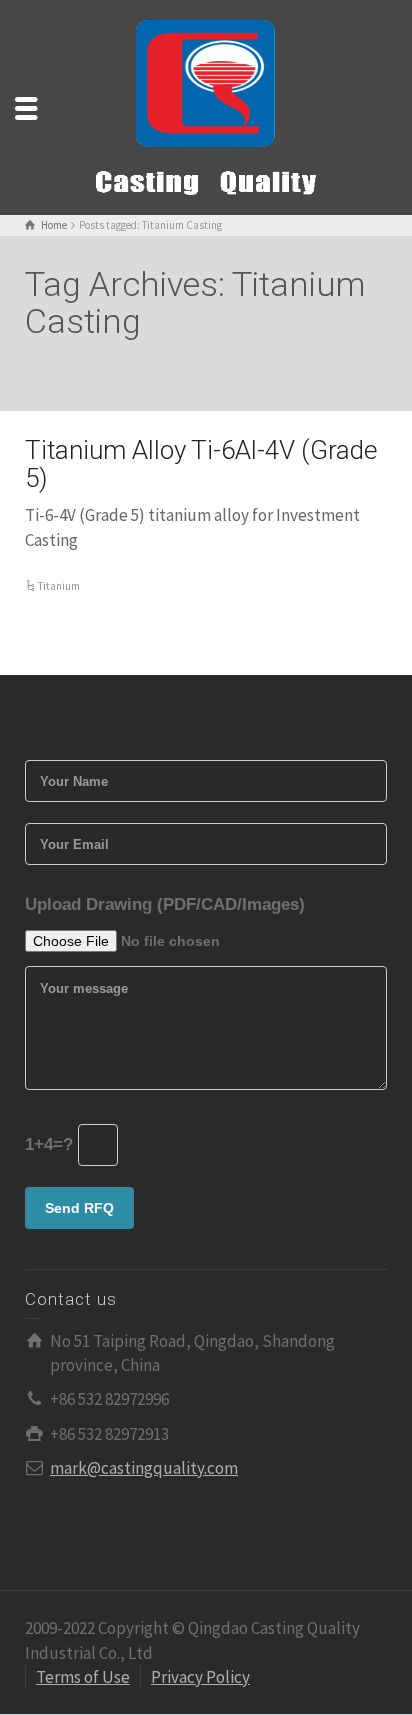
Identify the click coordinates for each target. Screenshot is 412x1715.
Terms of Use (83, 1677)
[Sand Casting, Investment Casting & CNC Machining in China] (206, 106)
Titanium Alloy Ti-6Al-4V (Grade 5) (201, 464)
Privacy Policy (200, 1677)
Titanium (59, 586)
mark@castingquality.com (144, 1468)
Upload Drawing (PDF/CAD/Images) (165, 904)
